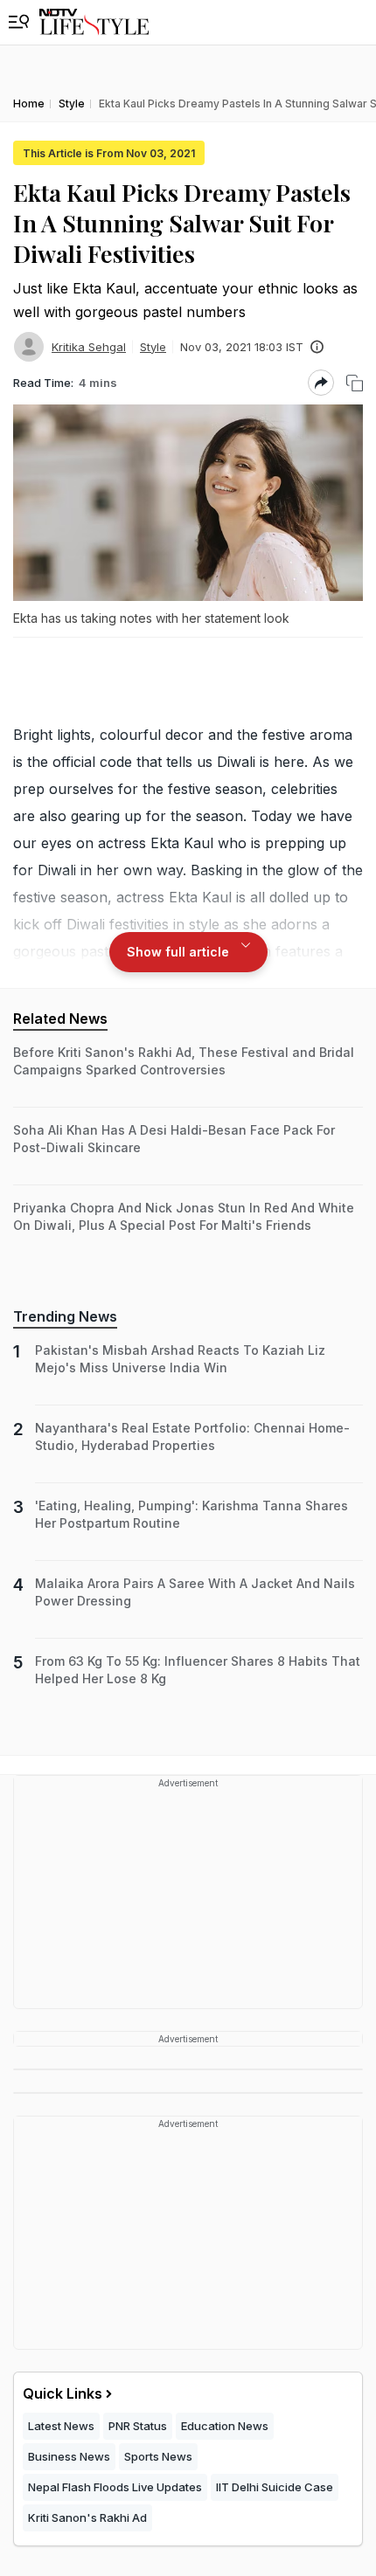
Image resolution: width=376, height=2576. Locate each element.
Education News (225, 2426)
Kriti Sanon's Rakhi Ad (87, 2517)
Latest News (61, 2426)
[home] (94, 22)
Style (153, 347)
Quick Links (63, 2393)
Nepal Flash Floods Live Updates (115, 2487)
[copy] (355, 383)
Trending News (65, 1316)
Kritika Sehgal (89, 347)
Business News (69, 2456)
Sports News (158, 2456)
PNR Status (138, 2426)
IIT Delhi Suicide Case (275, 2487)
